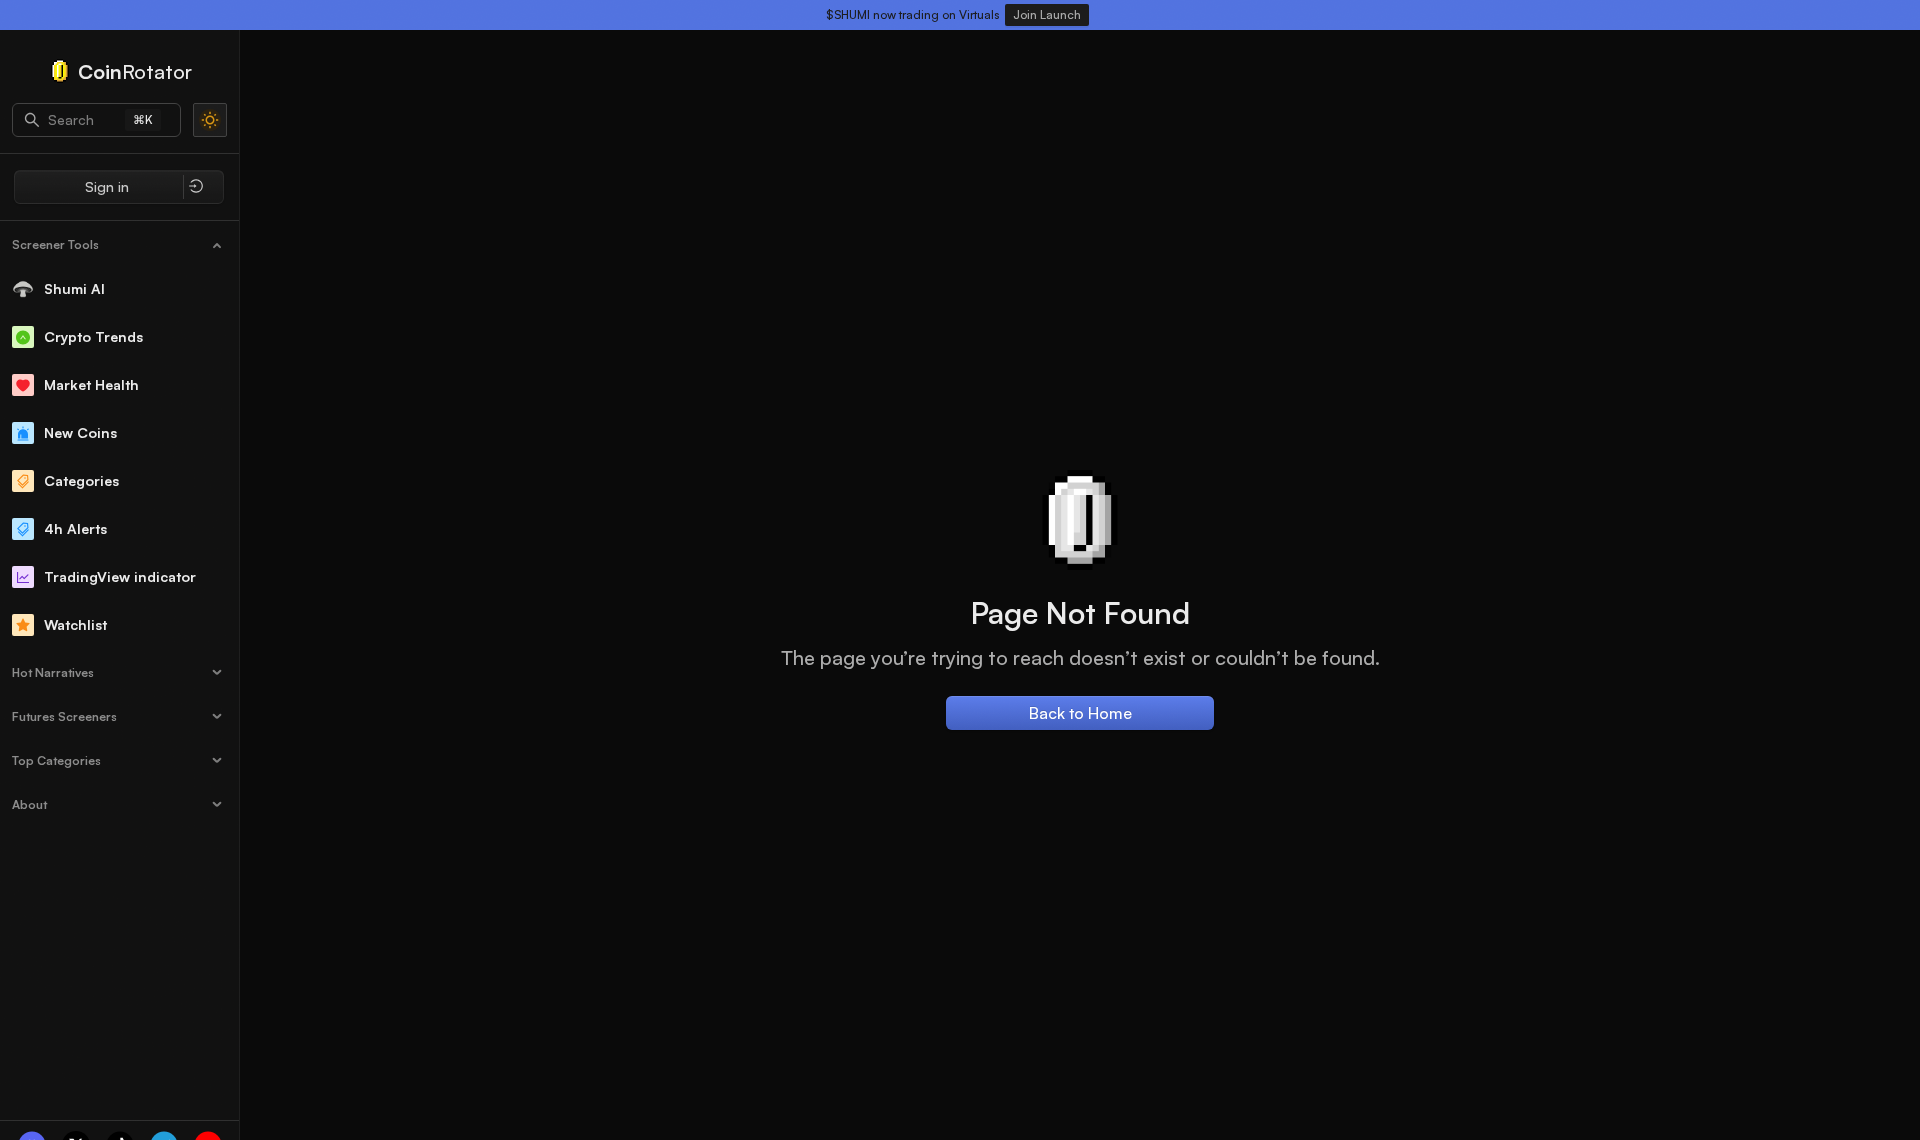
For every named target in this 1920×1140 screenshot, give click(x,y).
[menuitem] (120, 245)
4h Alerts (75, 528)
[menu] (119, 523)
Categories (81, 480)
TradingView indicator (120, 576)
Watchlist (75, 624)
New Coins (80, 432)
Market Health (91, 384)
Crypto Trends (93, 336)
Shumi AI (74, 288)
